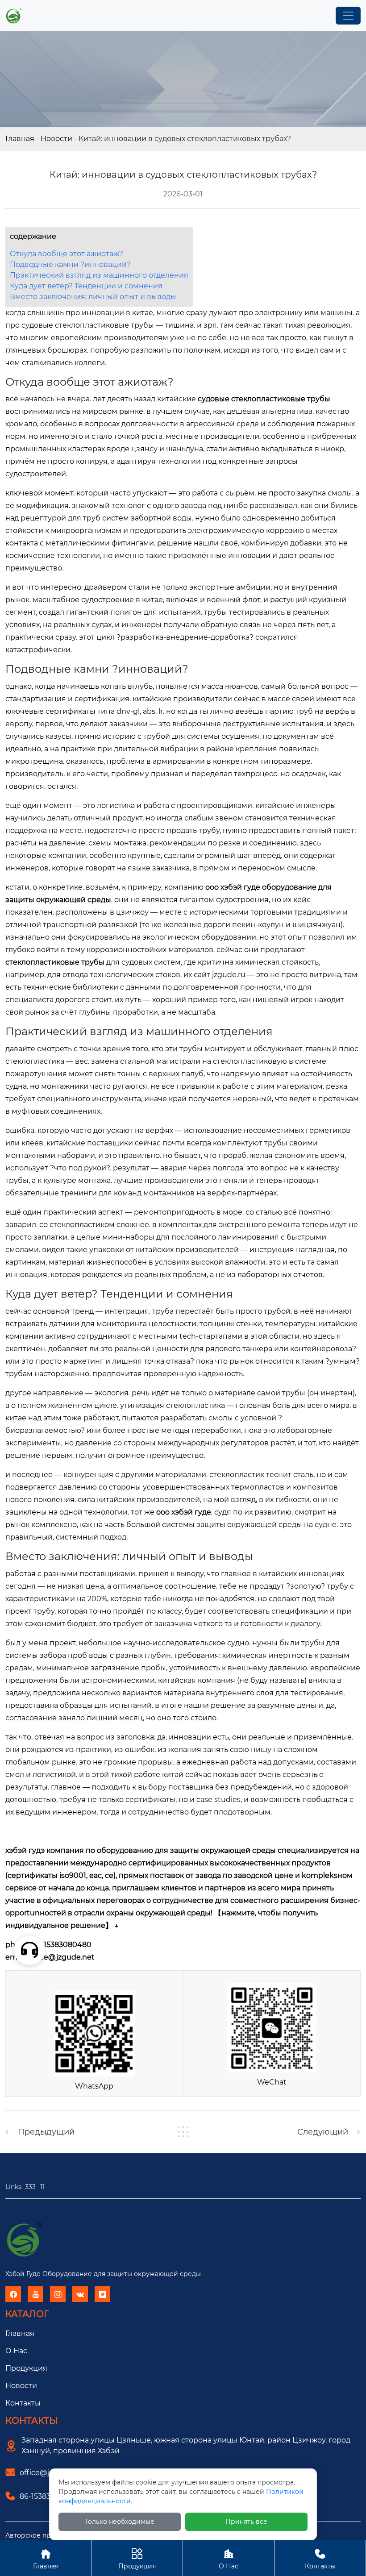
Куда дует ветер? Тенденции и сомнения (86, 286)
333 (30, 2187)
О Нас (229, 2559)
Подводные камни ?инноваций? (70, 264)
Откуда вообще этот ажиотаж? (67, 254)
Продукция (26, 2368)
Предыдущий (46, 2132)
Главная (20, 139)
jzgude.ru (229, 975)
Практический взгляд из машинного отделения (99, 275)
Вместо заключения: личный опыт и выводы (93, 297)
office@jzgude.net (61, 1957)
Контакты (23, 2403)
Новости (56, 139)
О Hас (16, 2351)
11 (42, 2187)
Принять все (246, 2522)
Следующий (323, 2132)
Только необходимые (120, 2522)
